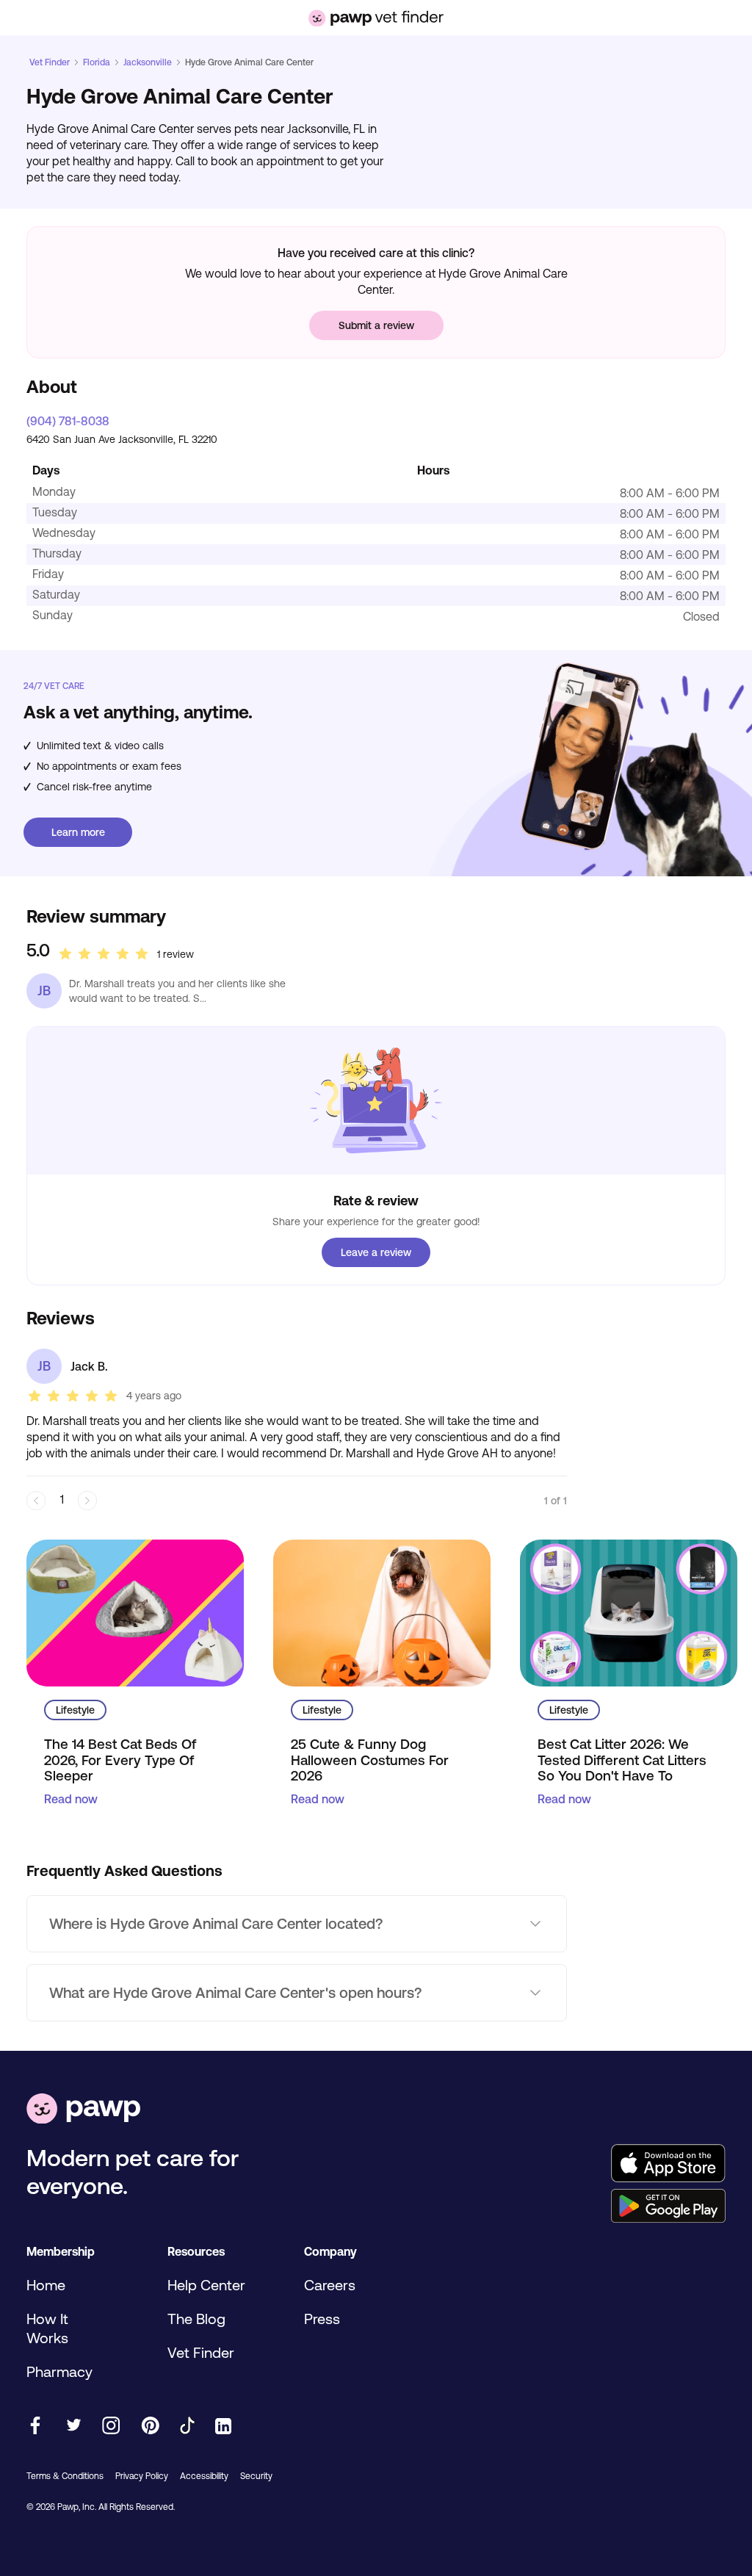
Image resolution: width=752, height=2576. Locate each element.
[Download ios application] (668, 2164)
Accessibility (204, 2476)
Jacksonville (148, 62)
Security (256, 2476)
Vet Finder (50, 62)
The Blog (196, 2319)
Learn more (78, 832)
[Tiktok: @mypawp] (187, 2427)
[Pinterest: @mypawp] (150, 2427)
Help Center (206, 2285)
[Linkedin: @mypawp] (223, 2427)
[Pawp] (83, 2110)
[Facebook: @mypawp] (35, 2427)
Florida (97, 62)
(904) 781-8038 (68, 421)
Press (322, 2319)
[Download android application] (668, 2207)
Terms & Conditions (65, 2476)
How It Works (47, 2328)
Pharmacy (59, 2371)
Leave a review (376, 1252)
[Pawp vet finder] (376, 18)
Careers (330, 2285)
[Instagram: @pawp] (111, 2427)
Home (46, 2285)
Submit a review (376, 325)
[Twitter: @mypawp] (73, 2427)
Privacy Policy (142, 2476)
